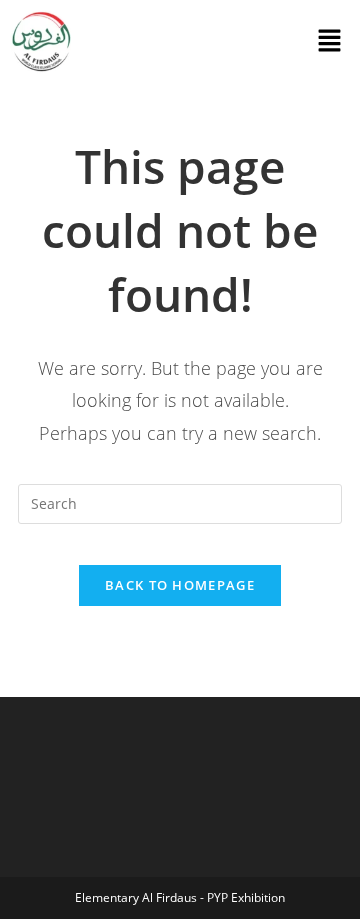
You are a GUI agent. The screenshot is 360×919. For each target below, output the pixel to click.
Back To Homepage (180, 585)
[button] (330, 42)
